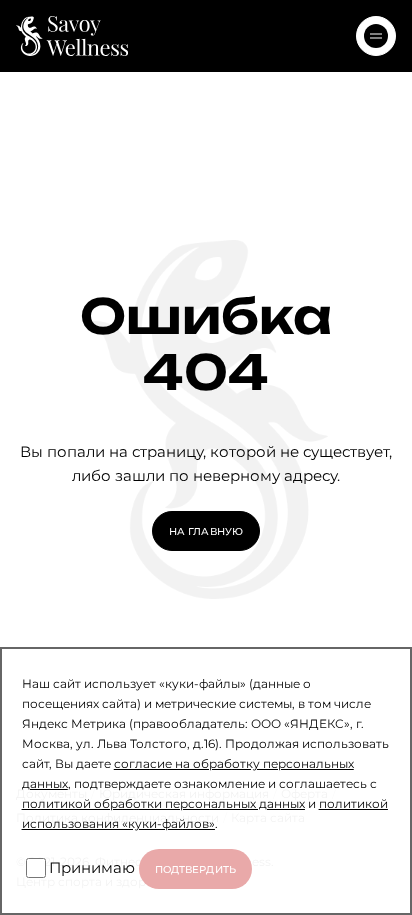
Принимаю (92, 867)
